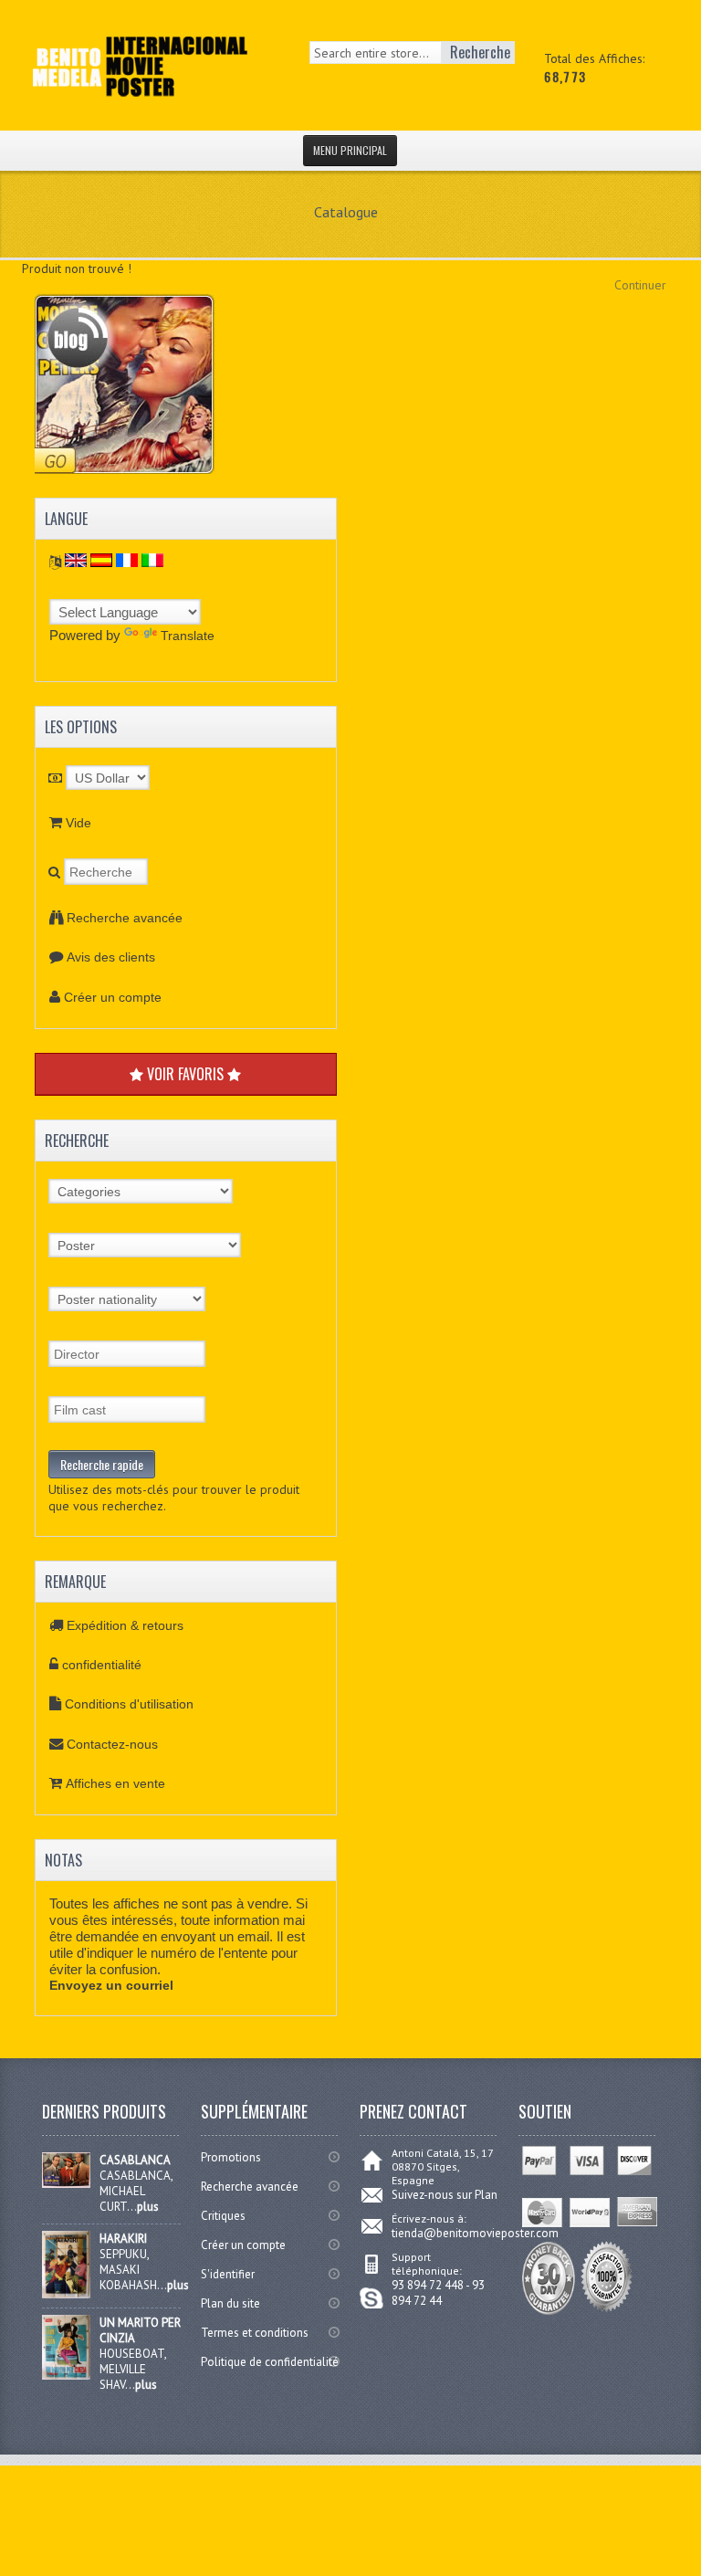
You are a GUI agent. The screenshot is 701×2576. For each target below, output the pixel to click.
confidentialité (102, 1665)
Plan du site (230, 2303)
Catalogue (346, 212)
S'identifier (228, 2274)
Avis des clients (111, 957)
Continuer (640, 285)
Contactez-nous (112, 1744)
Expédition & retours (125, 1625)
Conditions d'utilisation (129, 1704)
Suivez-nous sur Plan (445, 2195)
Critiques (223, 2216)
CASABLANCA (135, 2160)
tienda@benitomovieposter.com (475, 2233)
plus (148, 2207)
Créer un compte (113, 997)
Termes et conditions (255, 2333)
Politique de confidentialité (270, 2362)
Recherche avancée (125, 918)
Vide (78, 823)
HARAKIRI (123, 2239)
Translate (188, 636)
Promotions (231, 2157)
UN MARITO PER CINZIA (140, 2330)
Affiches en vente (115, 1783)
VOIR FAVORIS (185, 1074)
